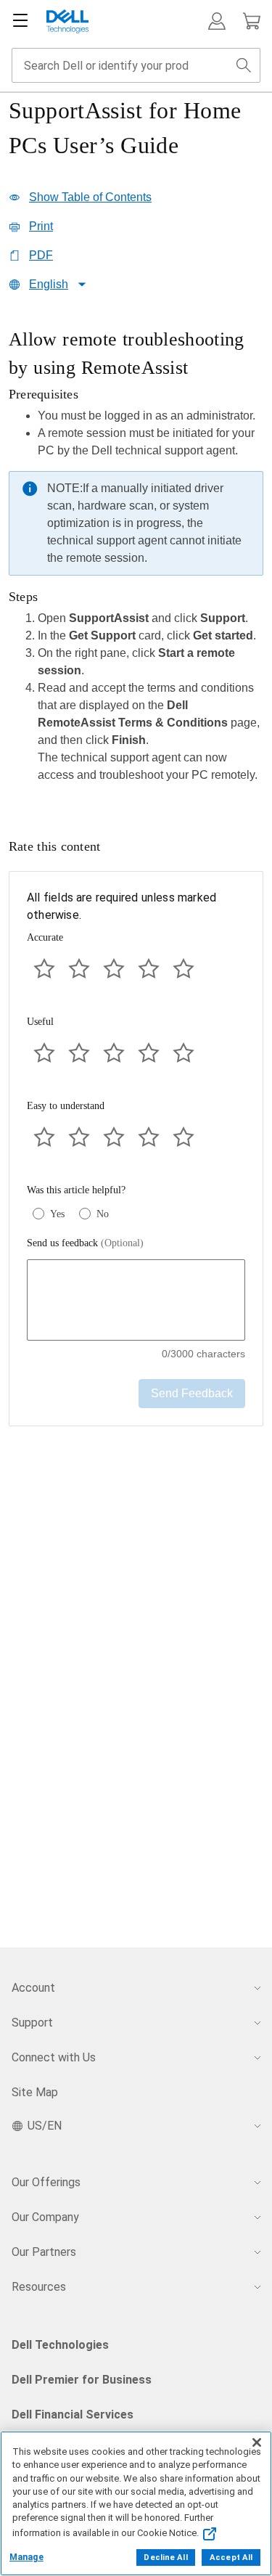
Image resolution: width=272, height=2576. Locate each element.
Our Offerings (46, 2182)
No (103, 1214)
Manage (26, 2557)
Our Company (45, 2217)
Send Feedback (192, 1393)
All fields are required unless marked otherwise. (121, 906)
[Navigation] (20, 21)
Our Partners (44, 2252)
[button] (217, 21)
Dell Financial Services (73, 2415)
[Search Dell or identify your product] (244, 65)
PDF (41, 255)
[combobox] (136, 65)
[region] (136, 560)
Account (33, 1988)
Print (41, 226)
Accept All (231, 2557)
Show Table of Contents (90, 197)
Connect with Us (54, 2057)
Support (32, 2023)
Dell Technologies (60, 2345)
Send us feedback (85, 1243)
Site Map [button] (35, 2092)
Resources (39, 2287)
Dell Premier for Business (82, 2380)
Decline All (165, 2557)
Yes (57, 1214)
